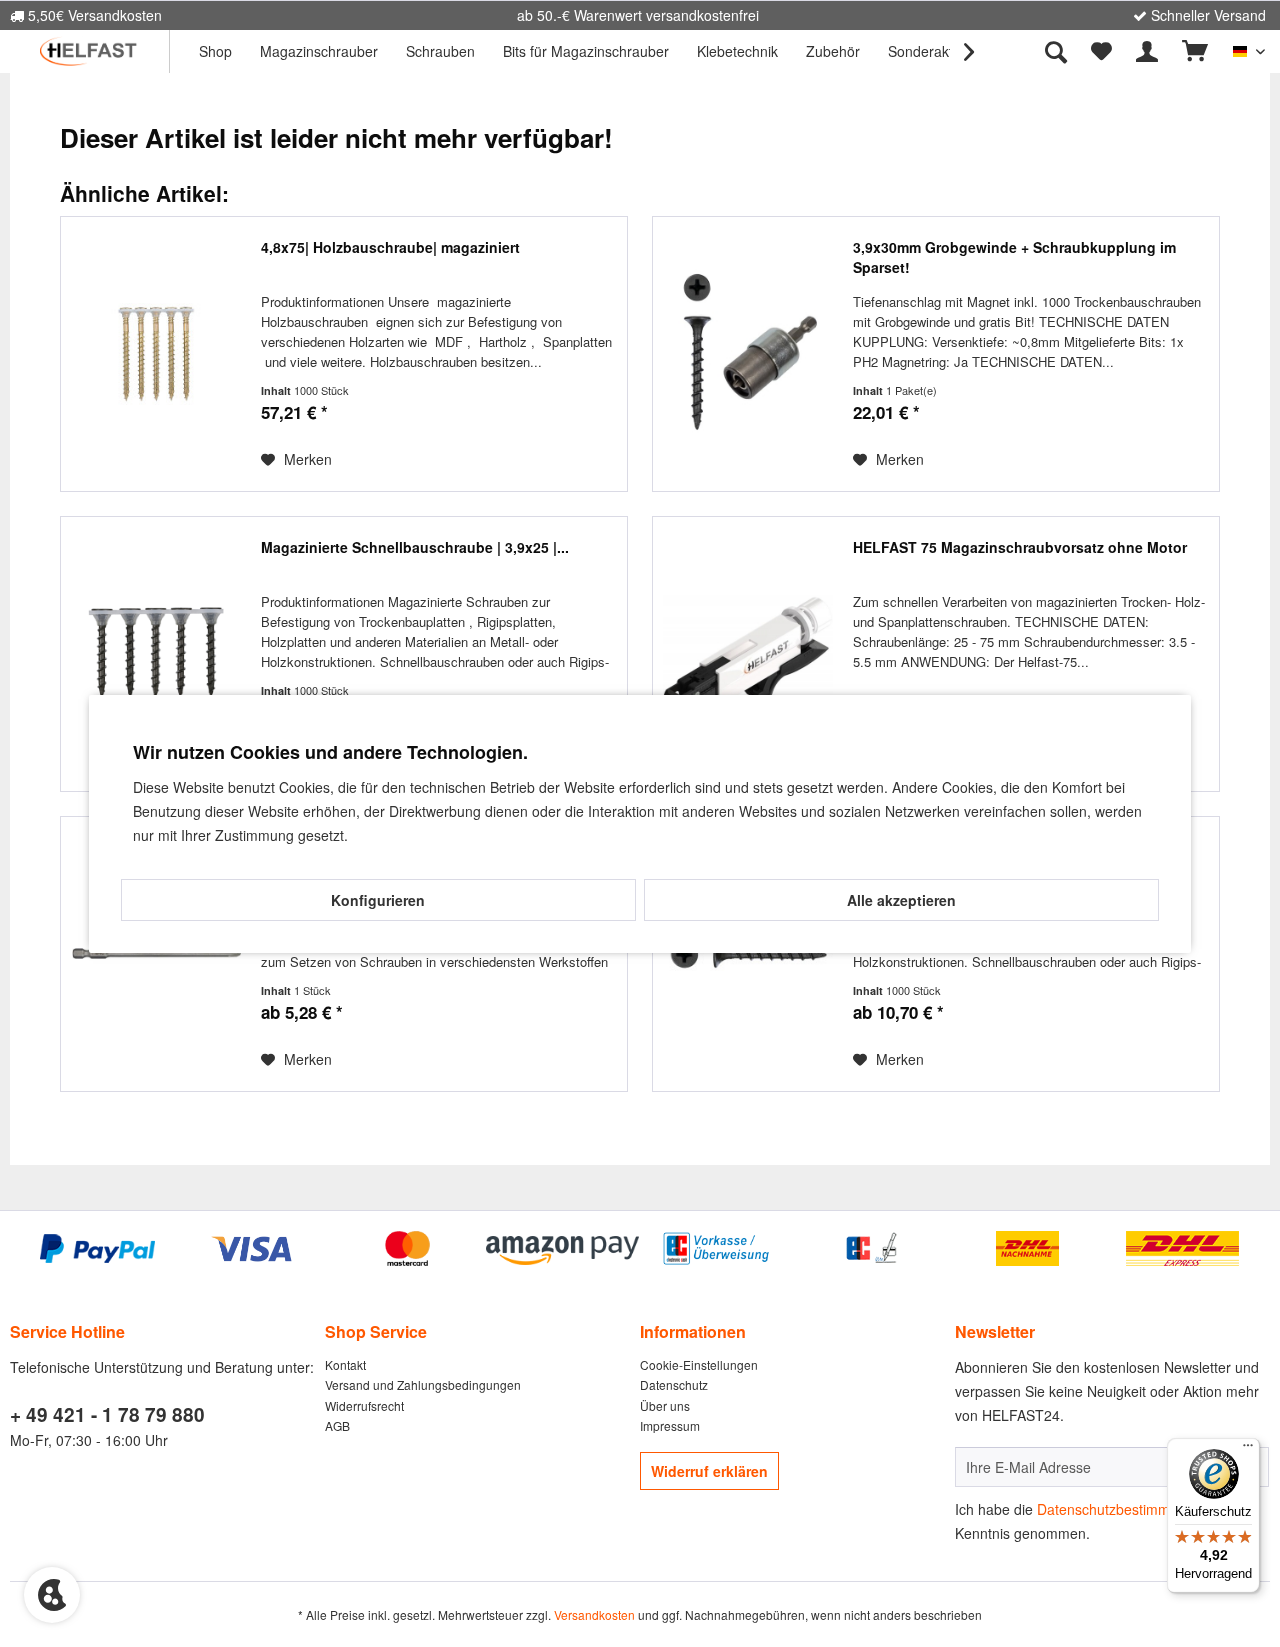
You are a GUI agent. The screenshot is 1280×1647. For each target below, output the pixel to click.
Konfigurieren (378, 900)
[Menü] (1248, 1450)
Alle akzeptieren (901, 900)
